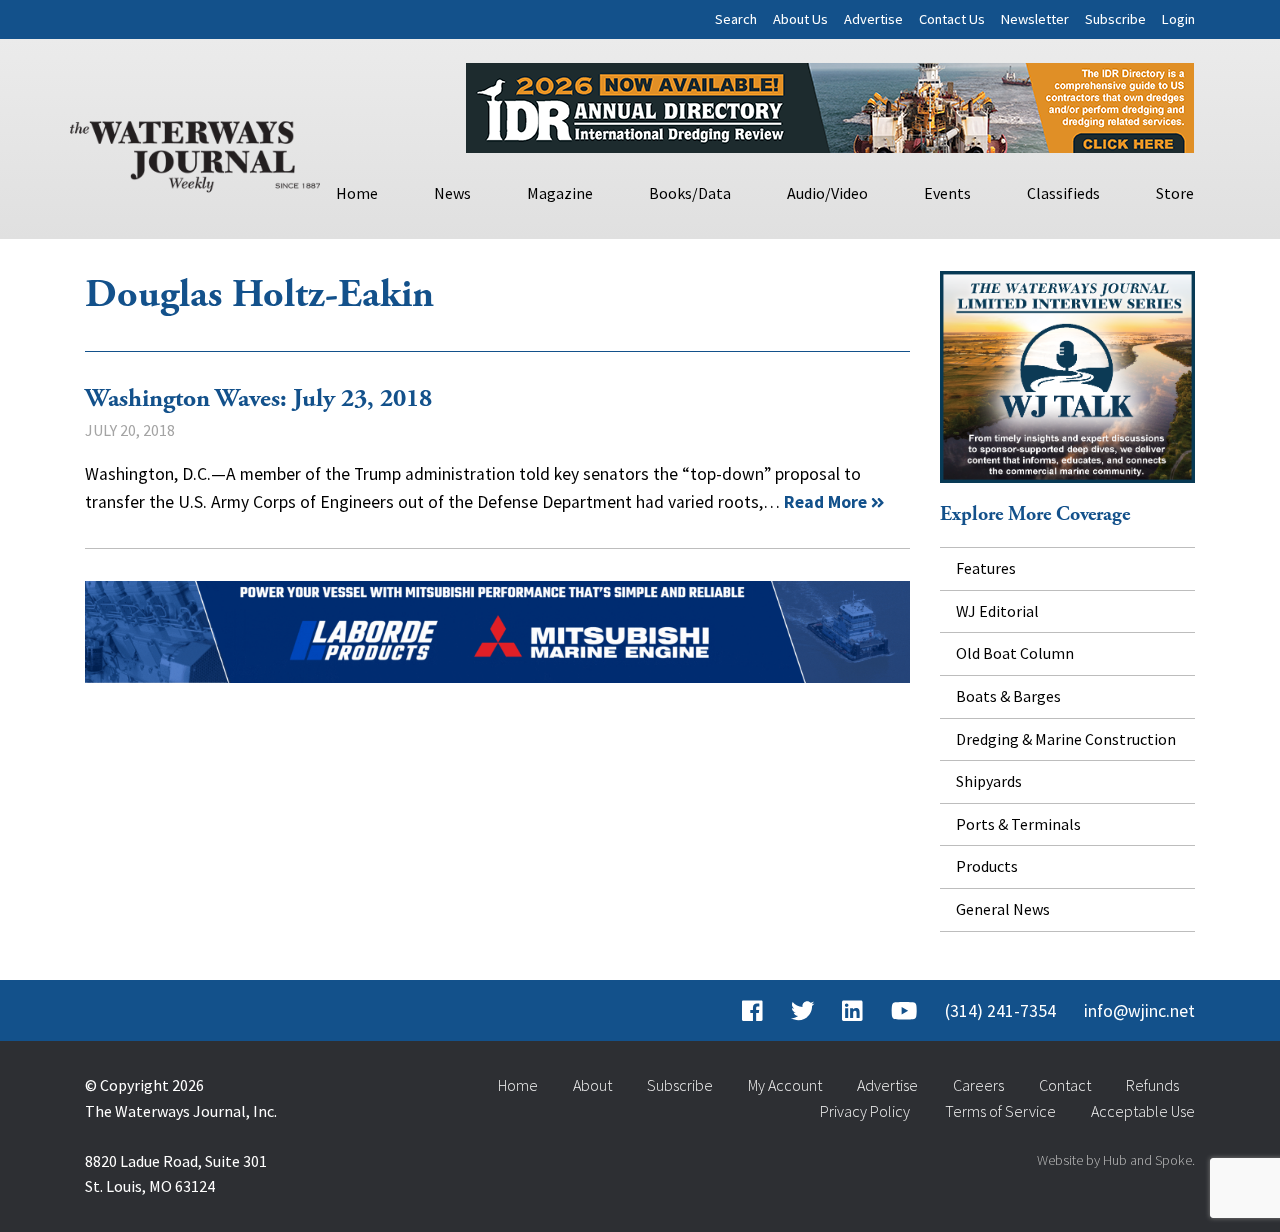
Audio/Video (827, 193)
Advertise (873, 19)
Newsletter (1035, 19)
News (452, 193)
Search (736, 19)
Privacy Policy (865, 1111)
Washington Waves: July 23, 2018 (258, 399)
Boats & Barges (1008, 696)
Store (1175, 193)
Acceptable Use (1143, 1111)
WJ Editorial (997, 611)
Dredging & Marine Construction (1066, 739)
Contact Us (952, 19)
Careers (978, 1085)
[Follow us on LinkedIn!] (852, 1011)
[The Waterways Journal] (195, 152)
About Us (800, 19)
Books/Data (690, 193)
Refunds (1152, 1085)
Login (1178, 19)
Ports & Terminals (1018, 824)
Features (986, 568)
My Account (785, 1085)
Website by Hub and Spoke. (1116, 1160)
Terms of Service (1000, 1111)
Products (987, 866)
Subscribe (1115, 19)
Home (357, 193)
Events (947, 193)
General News (1003, 909)
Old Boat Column (1015, 653)
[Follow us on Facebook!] (752, 1011)
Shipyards (989, 781)
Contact (1065, 1085)
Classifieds (1063, 193)
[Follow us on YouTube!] (904, 1011)
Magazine (560, 193)
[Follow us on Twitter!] (802, 1011)
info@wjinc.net (1139, 1011)
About (592, 1085)
